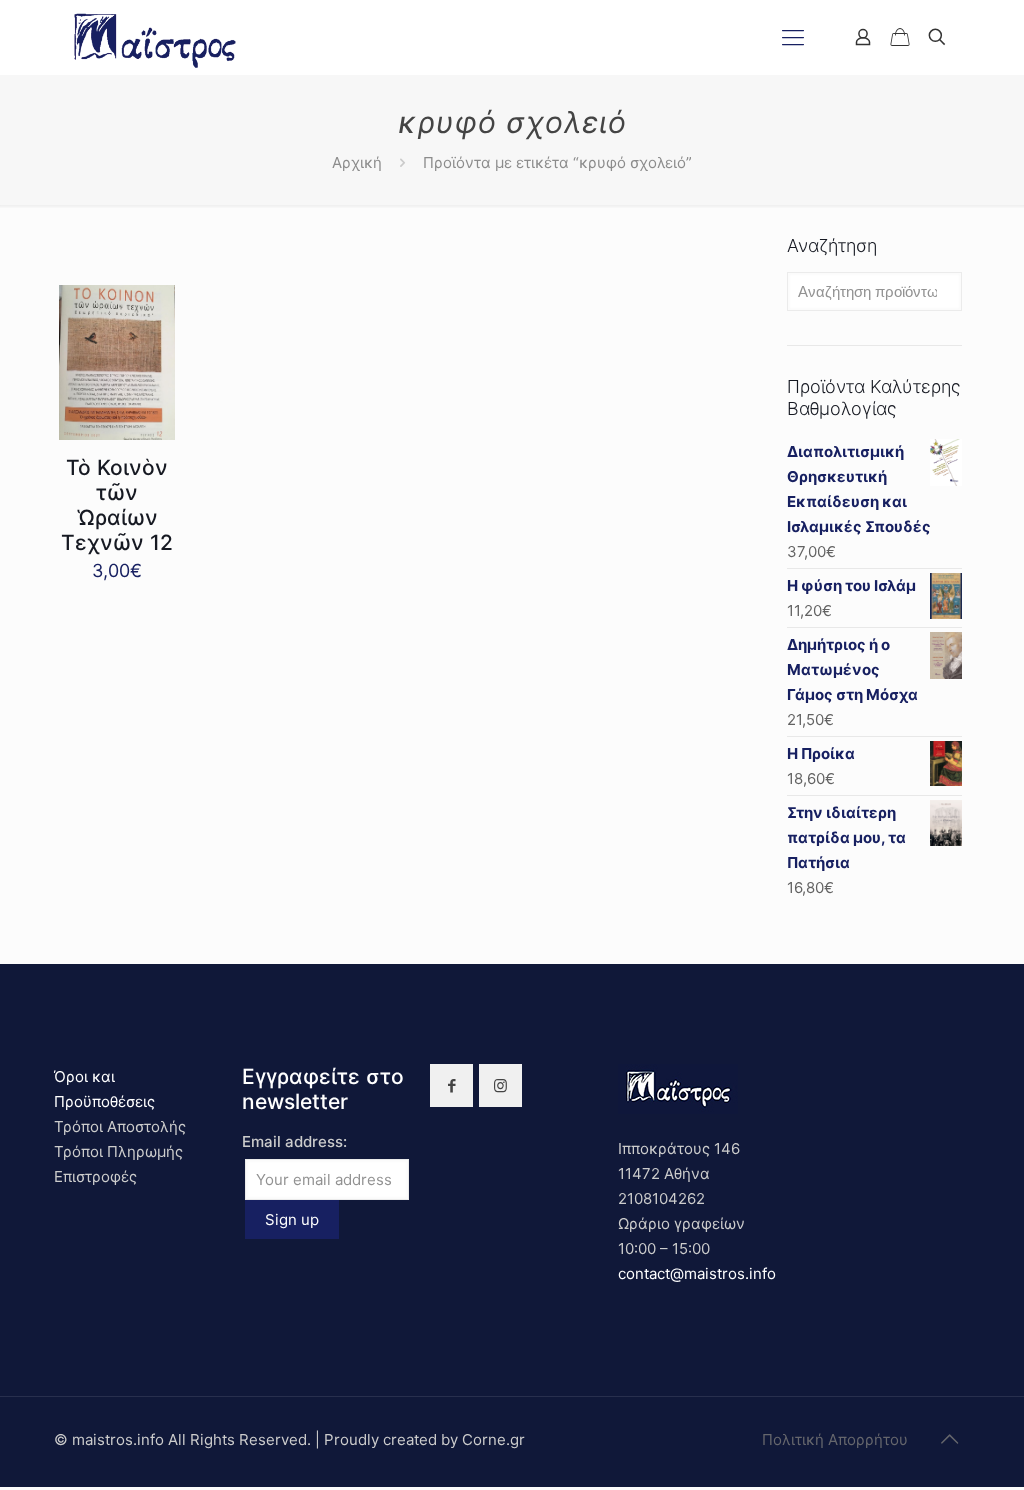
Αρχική (357, 162)
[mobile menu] (793, 37)
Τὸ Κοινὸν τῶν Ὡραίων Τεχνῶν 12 (117, 505)
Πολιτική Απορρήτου (835, 1439)
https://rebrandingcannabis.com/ (11, 1487)
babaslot (3, 1487)
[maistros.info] (156, 37)
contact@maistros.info (697, 1273)
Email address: (294, 1141)
